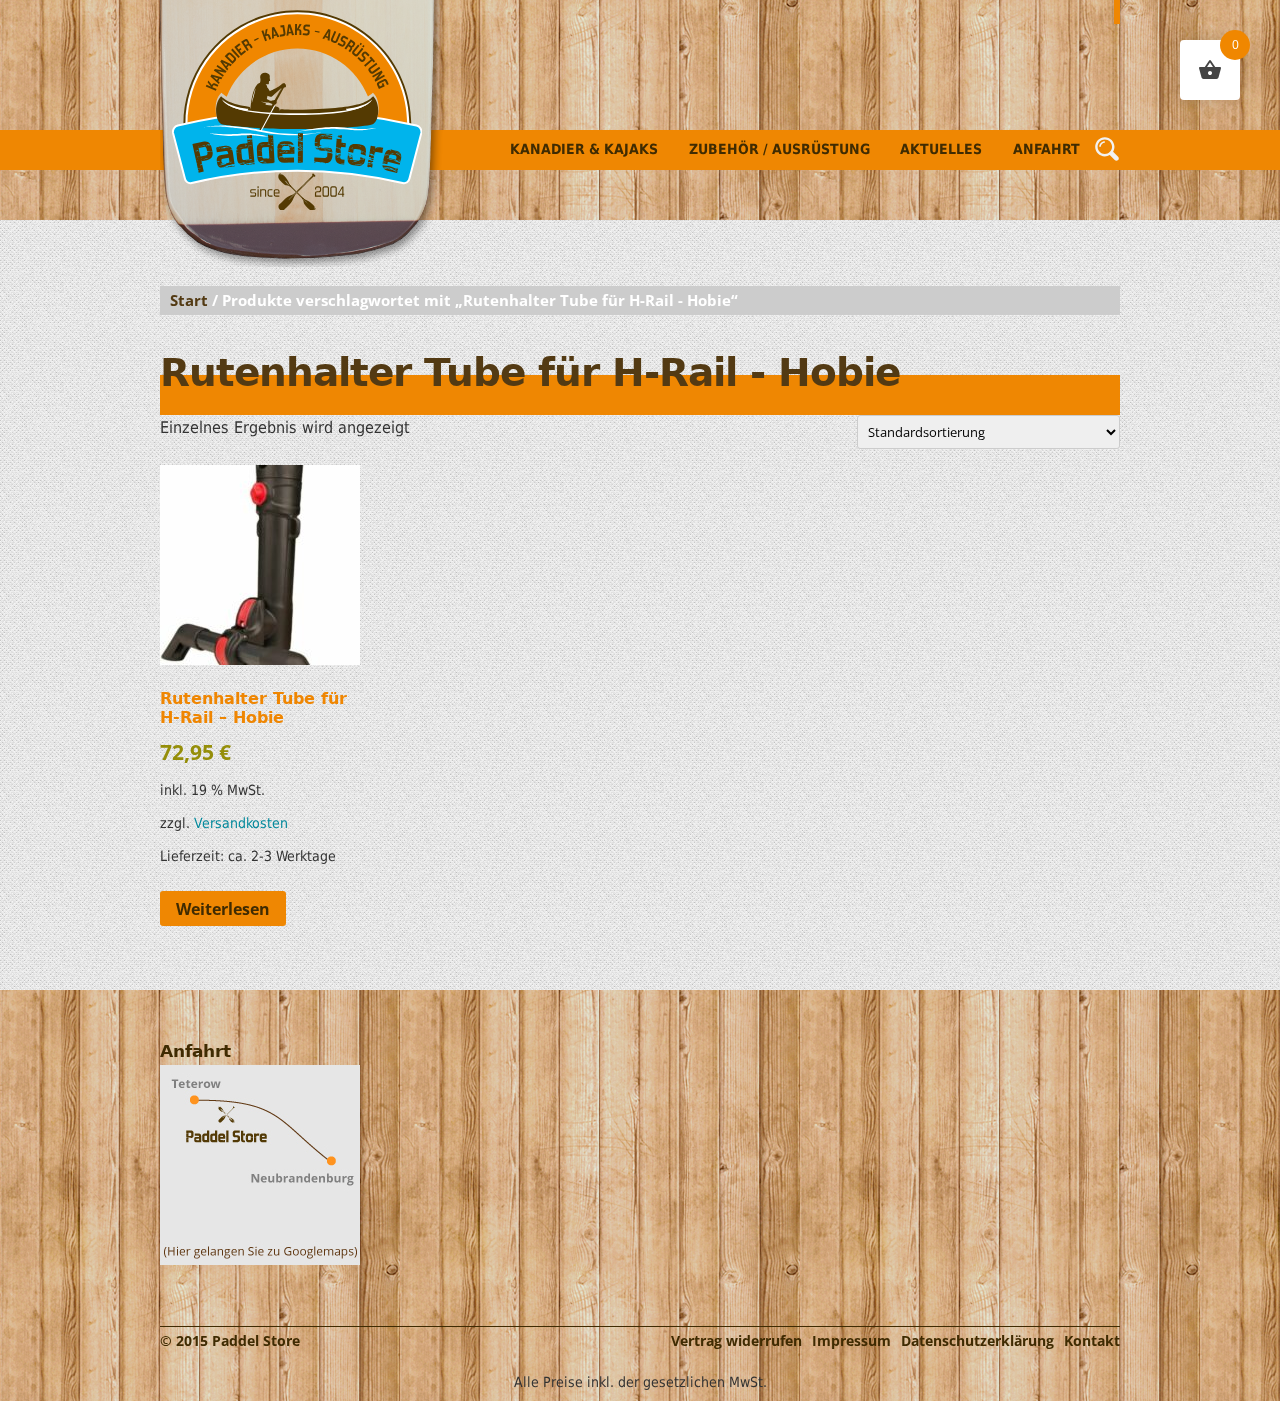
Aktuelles (941, 149)
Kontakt (1092, 1340)
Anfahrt (1046, 149)
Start (189, 300)
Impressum (851, 1340)
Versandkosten (241, 823)
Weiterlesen (223, 909)
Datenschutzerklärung (977, 1340)
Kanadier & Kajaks (584, 149)
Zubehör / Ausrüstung (779, 149)
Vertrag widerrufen (736, 1340)
